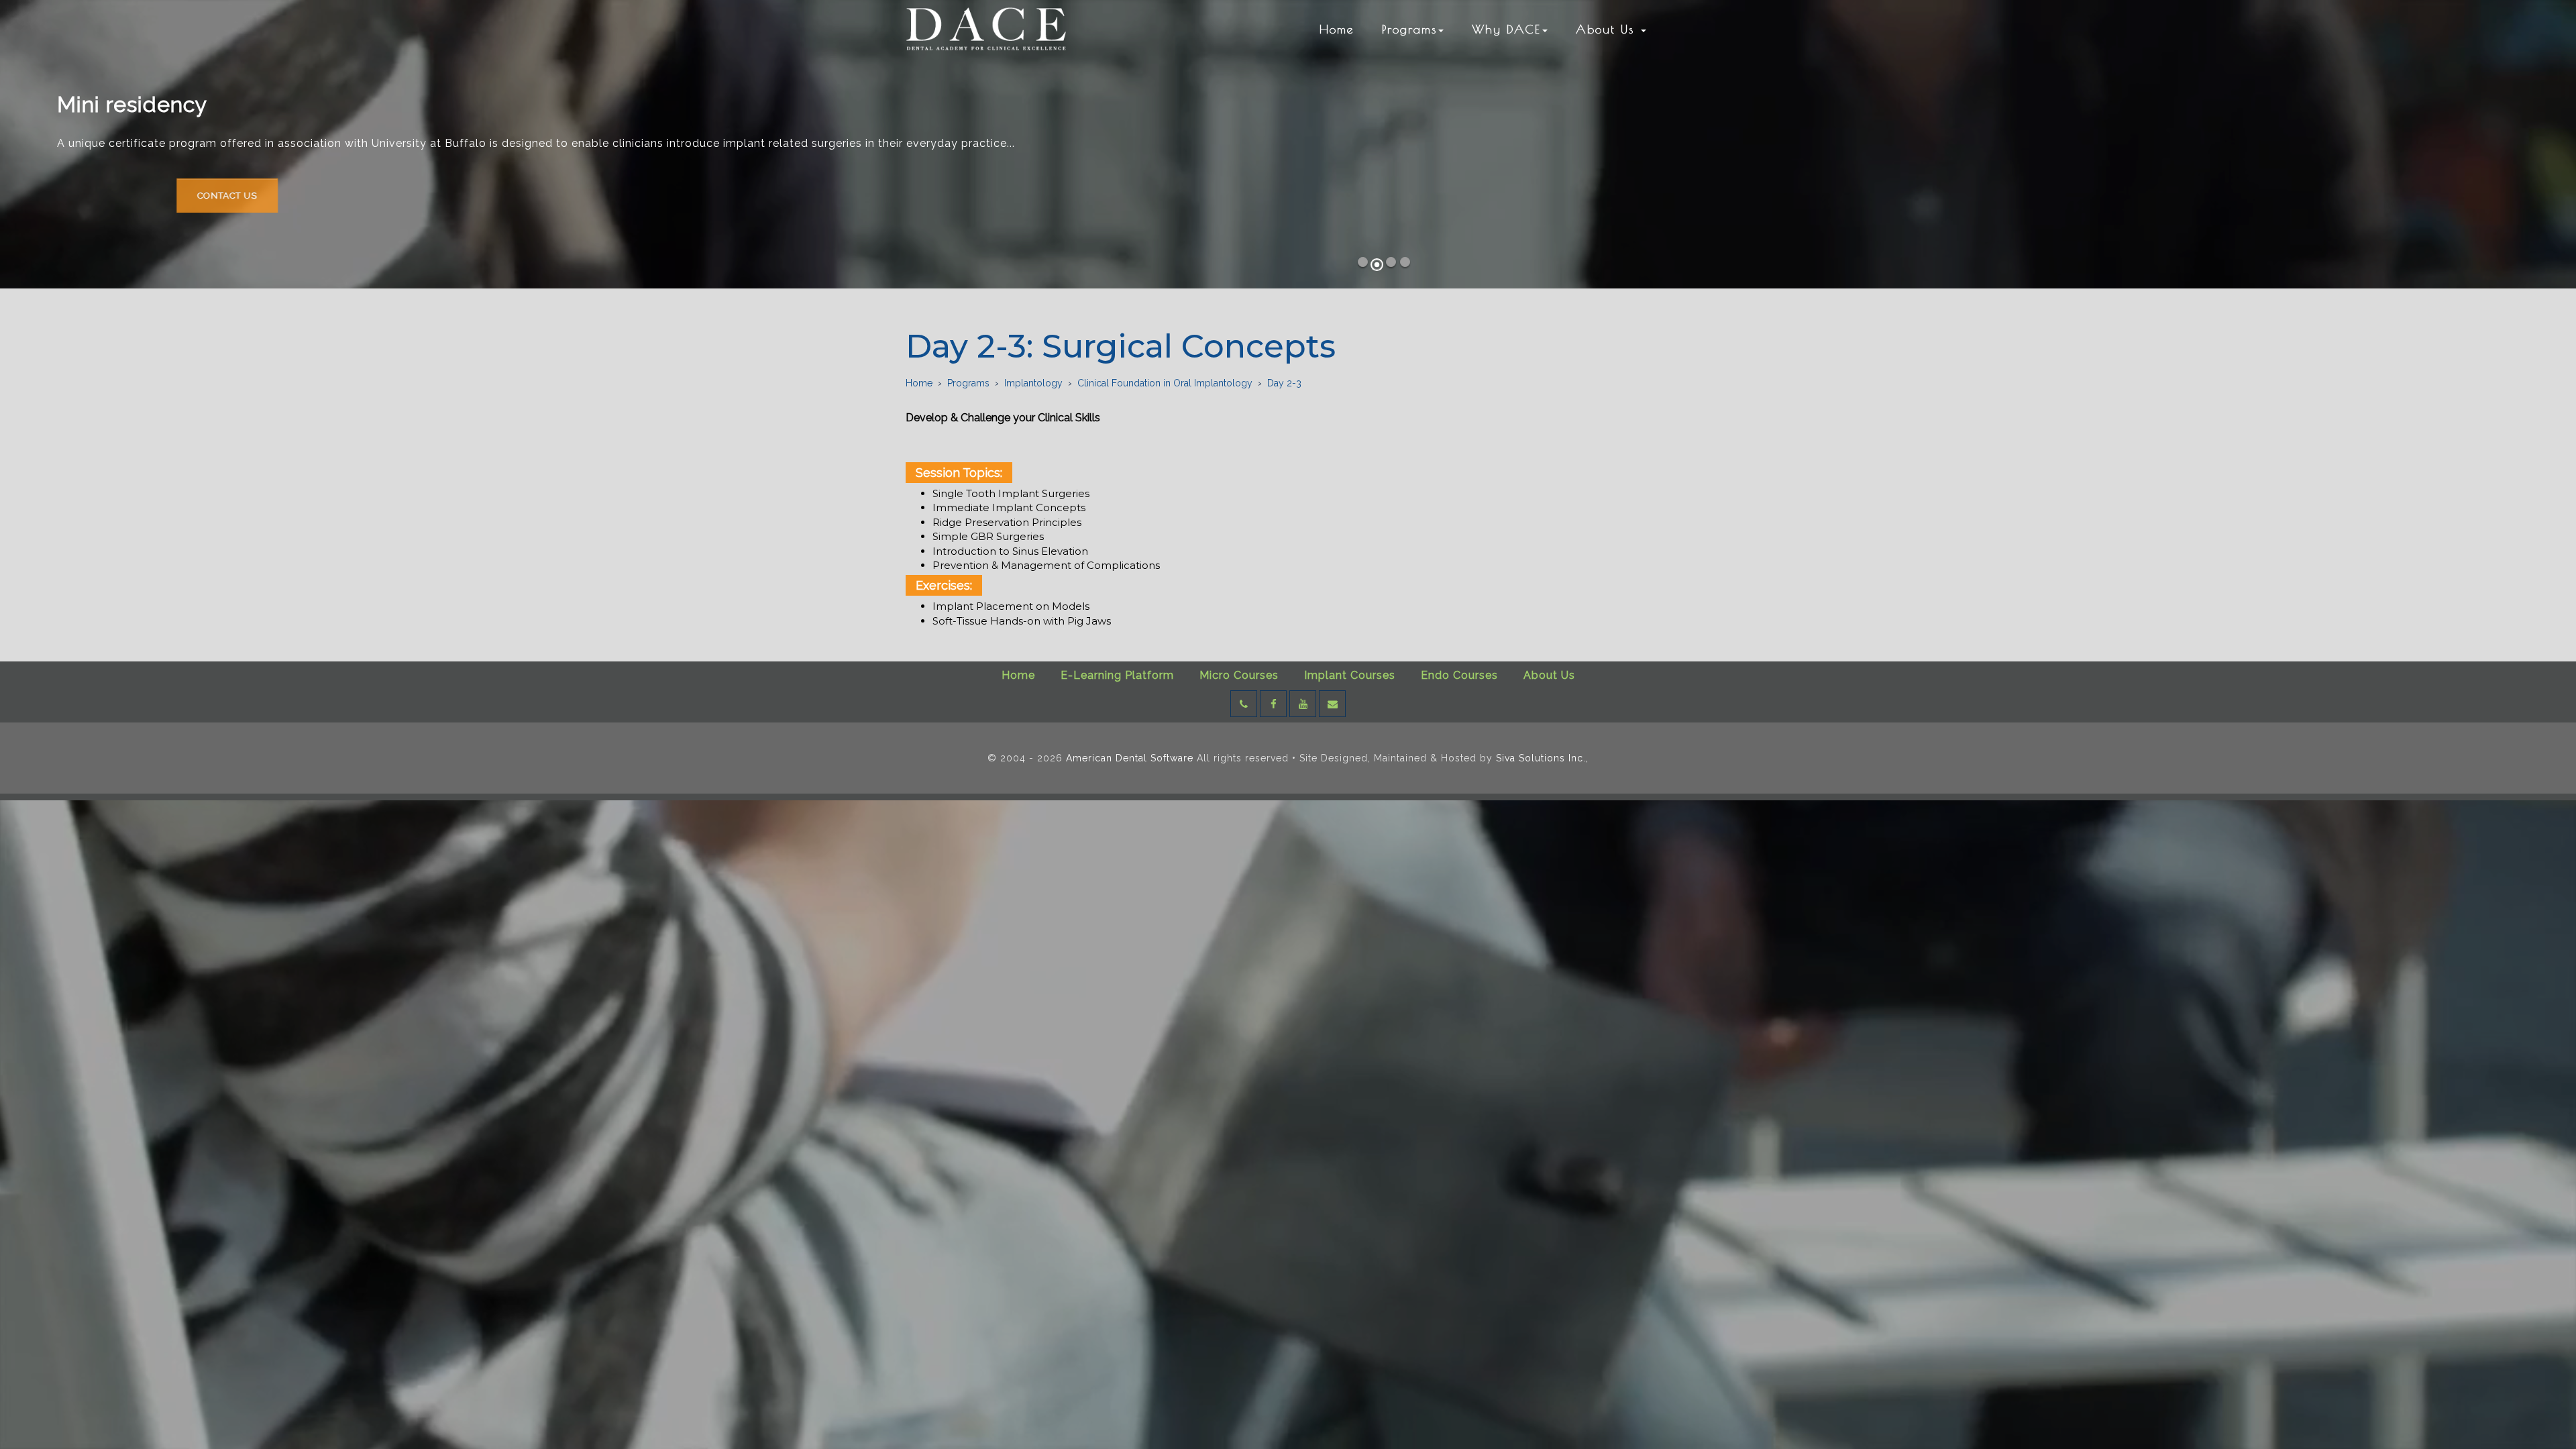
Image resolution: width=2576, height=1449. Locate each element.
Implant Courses (1350, 675)
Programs (1409, 29)
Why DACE (1506, 29)
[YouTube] (1303, 704)
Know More (109, 196)
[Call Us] (1244, 704)
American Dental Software (1131, 758)
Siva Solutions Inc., (1542, 758)
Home (1337, 29)
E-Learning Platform (1117, 675)
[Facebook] (1273, 704)
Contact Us (227, 196)
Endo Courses (1459, 675)
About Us (1608, 29)
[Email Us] (1332, 704)
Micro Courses (1239, 675)
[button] (41, 151)
